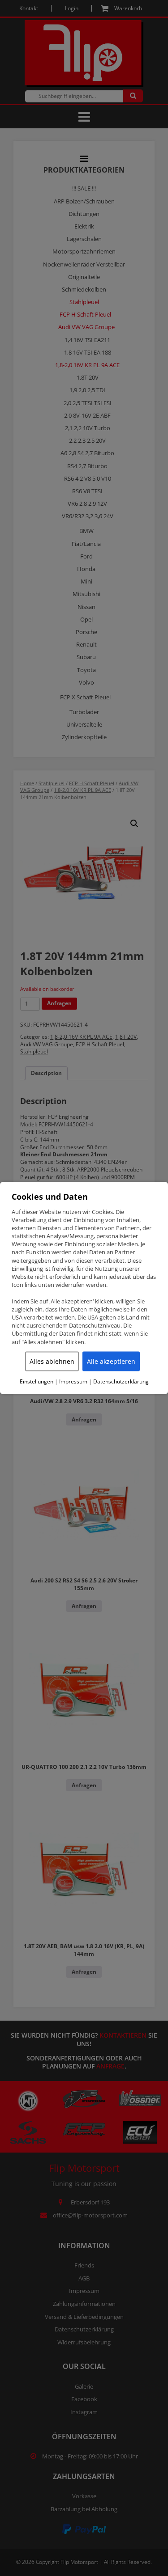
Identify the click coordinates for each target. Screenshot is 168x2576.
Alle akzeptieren (111, 1361)
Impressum (73, 1381)
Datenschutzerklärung (121, 1381)
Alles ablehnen (52, 1361)
